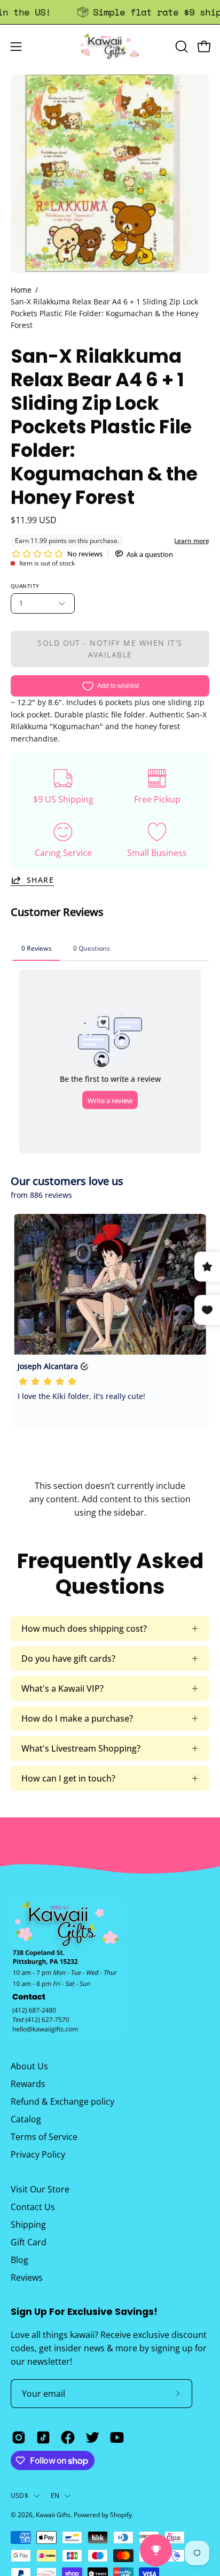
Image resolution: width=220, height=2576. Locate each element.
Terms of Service (44, 2137)
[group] (110, 12)
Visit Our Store (40, 2189)
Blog (19, 2260)
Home (21, 290)
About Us (29, 2066)
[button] (180, 47)
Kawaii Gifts (53, 2515)
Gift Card (29, 2242)
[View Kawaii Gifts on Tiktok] (43, 2437)
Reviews (27, 2277)
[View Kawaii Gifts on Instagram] (19, 2437)
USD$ (19, 2495)
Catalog (26, 2119)
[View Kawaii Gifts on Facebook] (68, 2437)
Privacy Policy (38, 2154)
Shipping (28, 2225)
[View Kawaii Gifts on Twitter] (92, 2437)
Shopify (121, 2515)
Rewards (28, 2084)
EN (55, 2495)
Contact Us (33, 2207)
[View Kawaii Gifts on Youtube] (117, 2437)
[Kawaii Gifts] (110, 46)
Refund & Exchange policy (62, 2101)
